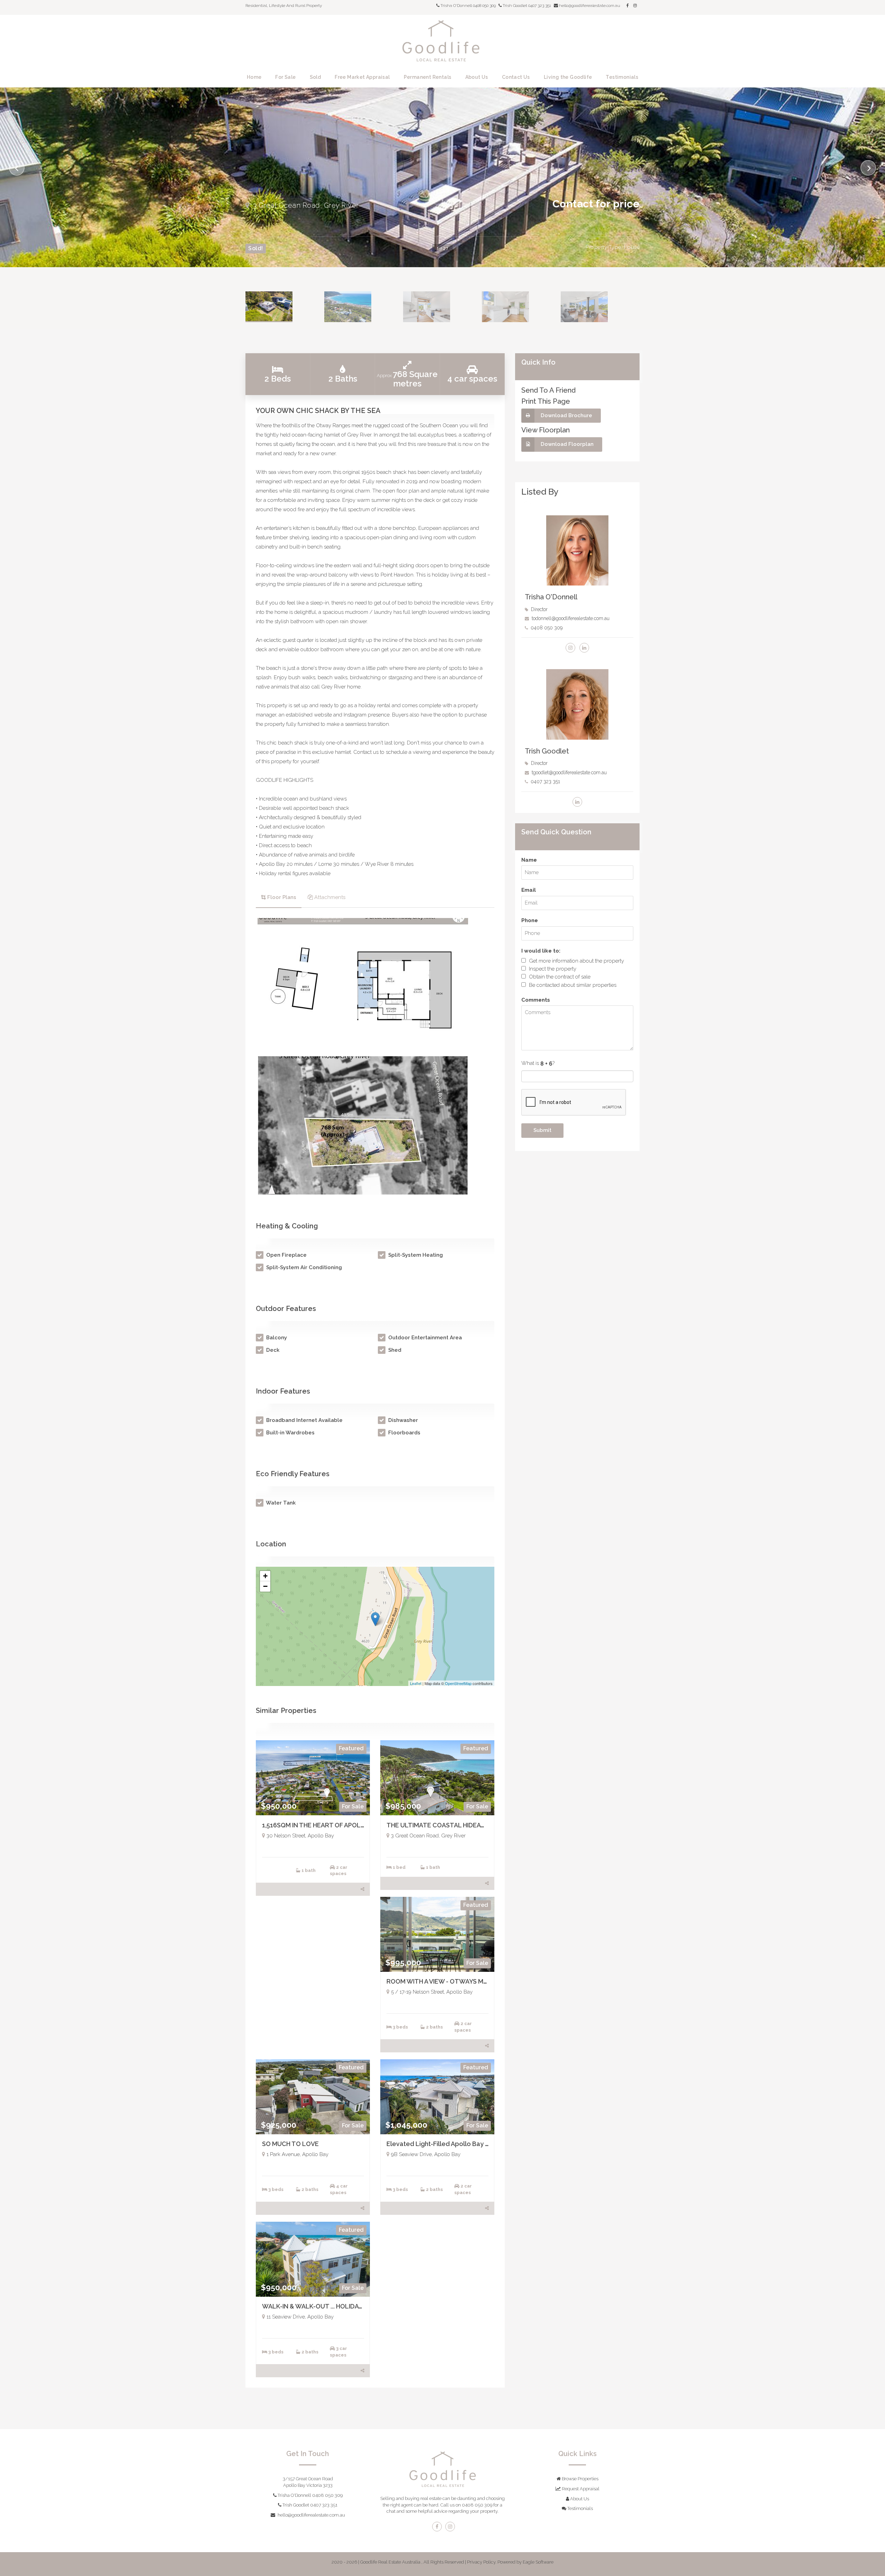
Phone (530, 920)
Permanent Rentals (428, 77)
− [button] (265, 1586)
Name (529, 860)
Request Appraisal (580, 2489)
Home (254, 77)
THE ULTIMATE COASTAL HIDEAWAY (441, 1825)
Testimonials (622, 77)
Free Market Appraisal (362, 77)
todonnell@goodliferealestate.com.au (571, 618)
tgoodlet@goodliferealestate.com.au (569, 772)
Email (529, 890)
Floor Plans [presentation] (282, 897)
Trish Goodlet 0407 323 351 (526, 6)
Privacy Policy (481, 2562)
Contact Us (516, 77)
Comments (536, 1000)
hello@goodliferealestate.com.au (311, 2515)
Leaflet (416, 1683)
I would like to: (541, 951)
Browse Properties (580, 2479)
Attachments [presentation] (330, 897)
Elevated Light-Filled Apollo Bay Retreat (448, 2144)
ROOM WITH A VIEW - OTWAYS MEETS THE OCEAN (461, 1981)
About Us (477, 77)
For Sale (285, 77)
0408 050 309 (547, 628)
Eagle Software (538, 2562)
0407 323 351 (545, 781)
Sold (315, 77)
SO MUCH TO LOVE (290, 2144)
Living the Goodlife (568, 77)
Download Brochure (566, 415)
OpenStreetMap (458, 1683)
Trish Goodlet (547, 751)
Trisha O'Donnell (551, 597)
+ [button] (265, 1576)
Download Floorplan (567, 444)
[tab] (279, 898)
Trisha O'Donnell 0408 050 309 (310, 2495)
